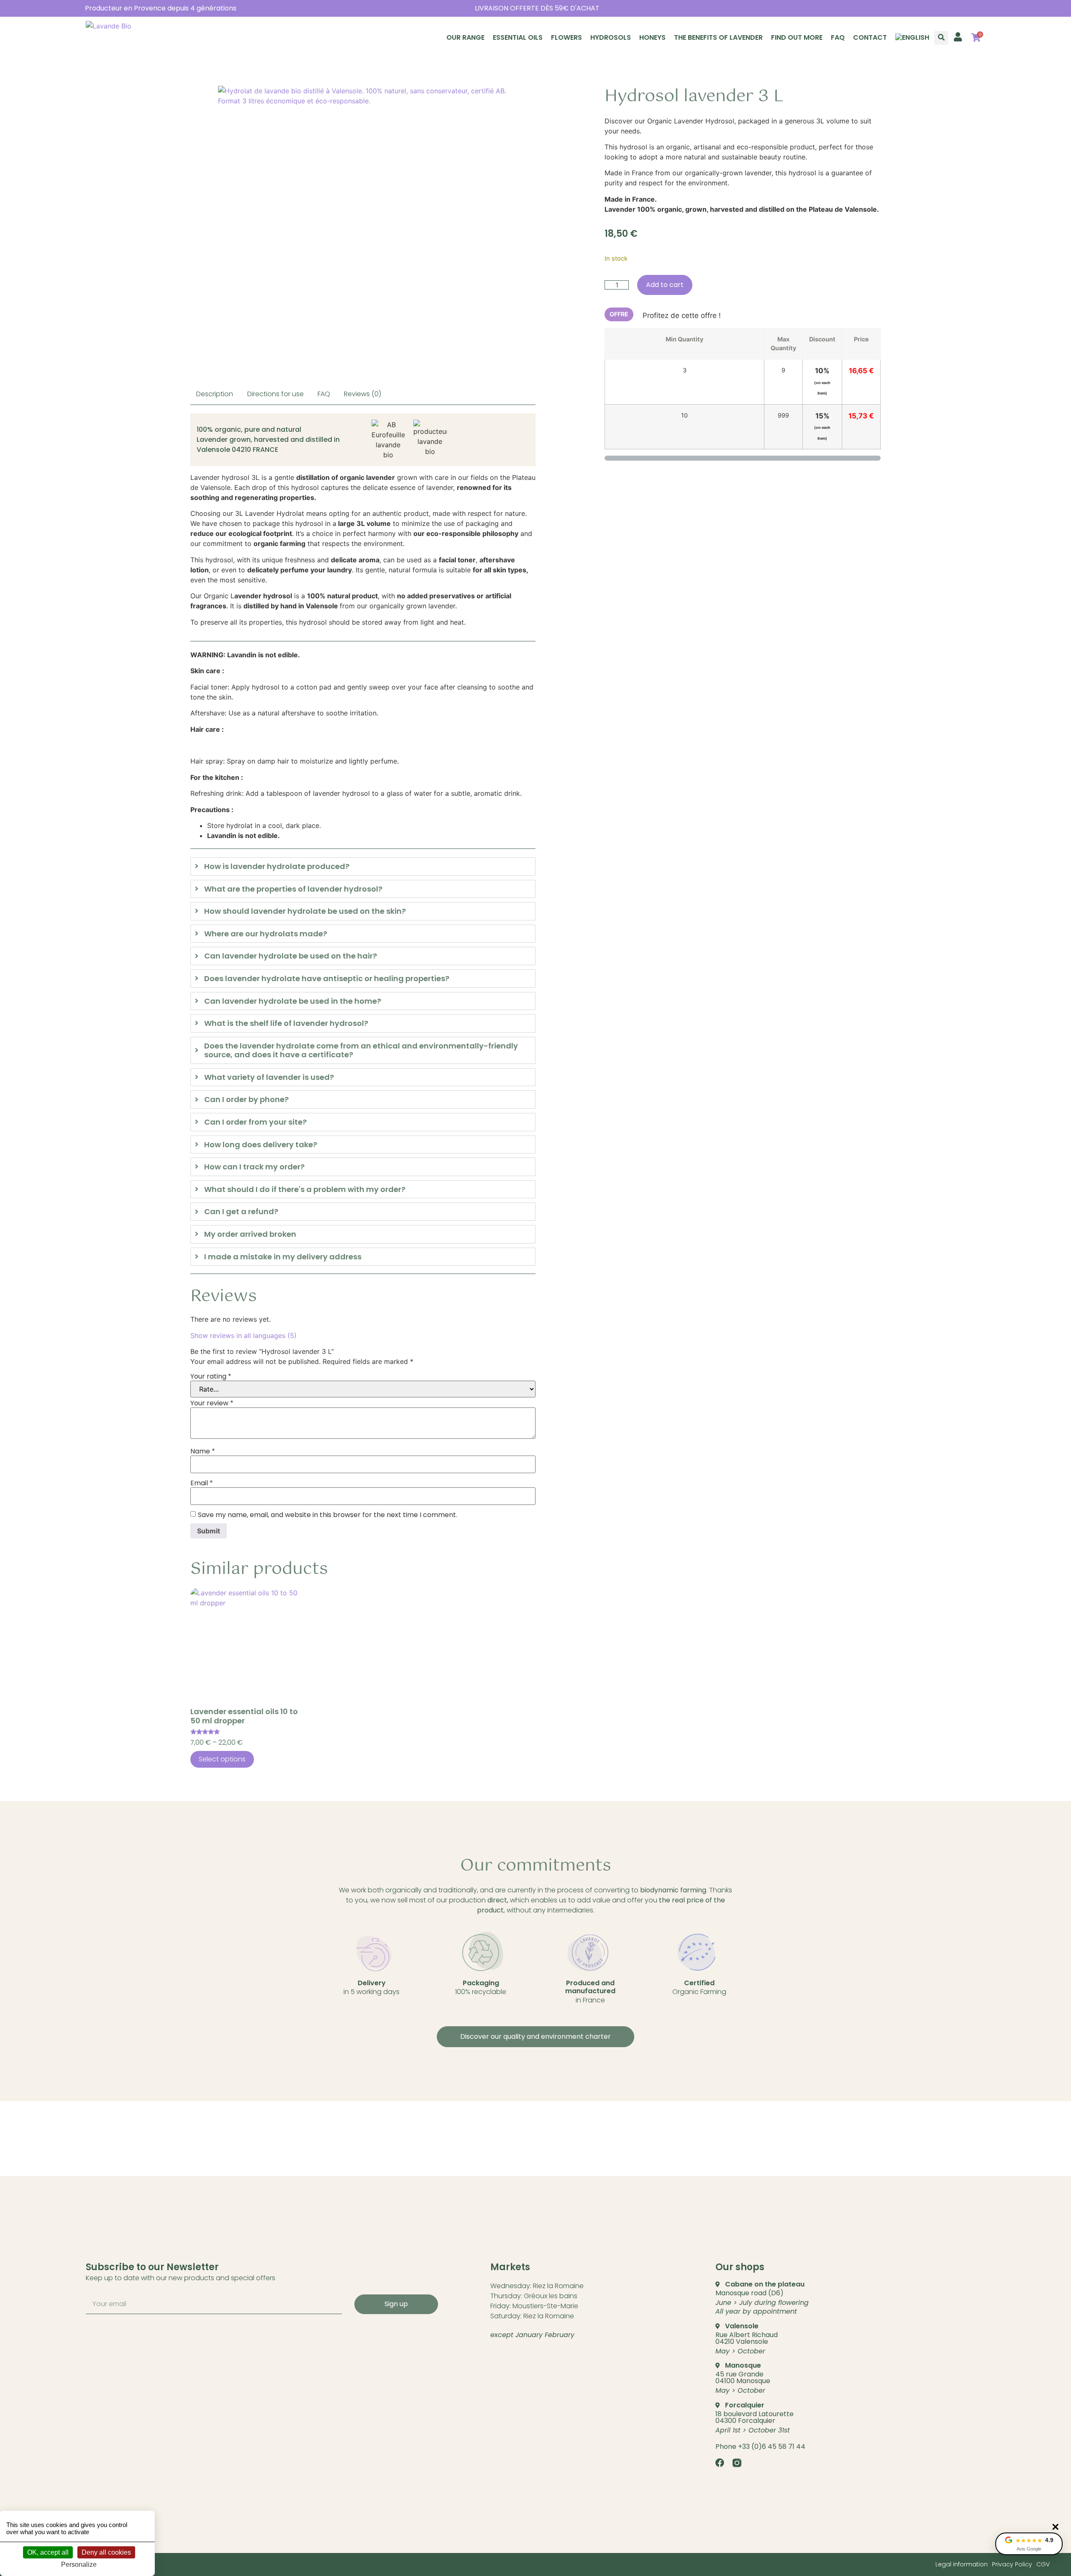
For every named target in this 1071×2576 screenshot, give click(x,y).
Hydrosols (611, 37)
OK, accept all (48, 2552)
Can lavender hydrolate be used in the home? (293, 1001)
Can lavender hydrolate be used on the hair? (291, 956)
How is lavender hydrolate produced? (277, 866)
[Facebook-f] (720, 2463)
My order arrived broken (250, 1234)
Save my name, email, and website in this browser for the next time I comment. (328, 1515)
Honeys (652, 37)
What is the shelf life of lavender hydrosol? (286, 1023)
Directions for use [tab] (275, 394)
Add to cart (665, 285)
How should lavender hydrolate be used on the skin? (305, 911)
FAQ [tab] (324, 394)
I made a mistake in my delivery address (283, 1257)
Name (203, 1451)
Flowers (566, 37)
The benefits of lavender (718, 37)
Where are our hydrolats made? (266, 934)
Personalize (79, 2564)
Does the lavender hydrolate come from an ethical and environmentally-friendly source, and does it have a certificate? (361, 1050)
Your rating (211, 1376)
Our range (465, 37)
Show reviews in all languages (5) (243, 1335)
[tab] (363, 866)
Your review (212, 1403)
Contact (870, 37)
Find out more (797, 37)
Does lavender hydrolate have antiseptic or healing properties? (327, 979)
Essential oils (518, 37)
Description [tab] (215, 394)
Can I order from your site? (255, 1122)
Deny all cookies (106, 2552)
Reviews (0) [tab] (363, 394)
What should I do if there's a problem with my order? (305, 1189)
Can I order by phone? (246, 1100)
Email (202, 1483)
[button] (941, 38)
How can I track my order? (254, 1167)
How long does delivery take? (261, 1145)
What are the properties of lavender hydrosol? (293, 889)
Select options (222, 1759)
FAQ (838, 37)
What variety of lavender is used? (269, 1077)
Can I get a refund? (241, 1212)
